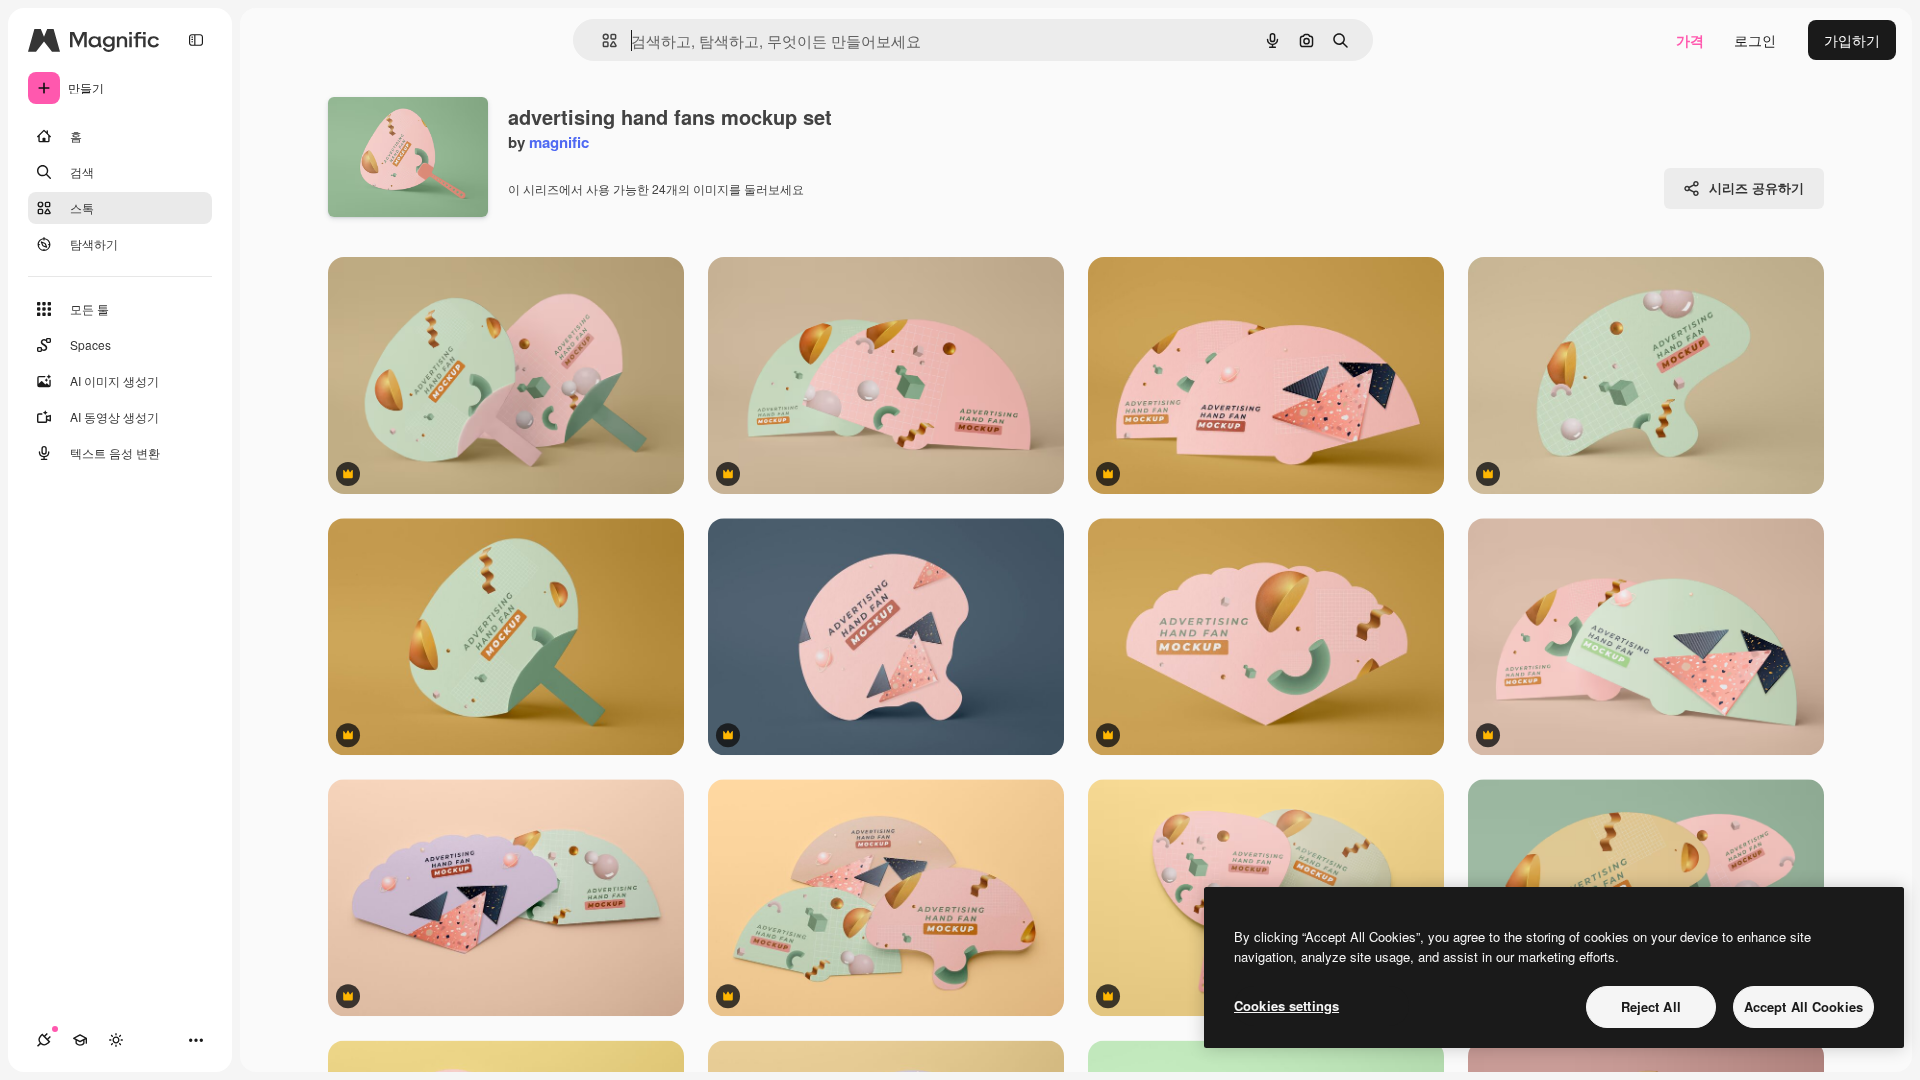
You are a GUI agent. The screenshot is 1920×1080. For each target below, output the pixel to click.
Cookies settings (1286, 1005)
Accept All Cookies (1803, 1006)
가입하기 (1852, 40)
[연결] (44, 1040)
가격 (1690, 40)
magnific (559, 142)
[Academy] (80, 1040)
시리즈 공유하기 (1756, 187)
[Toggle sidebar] (196, 40)
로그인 (1755, 40)
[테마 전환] (116, 1040)
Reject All (1651, 1006)
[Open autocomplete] (601, 40)
